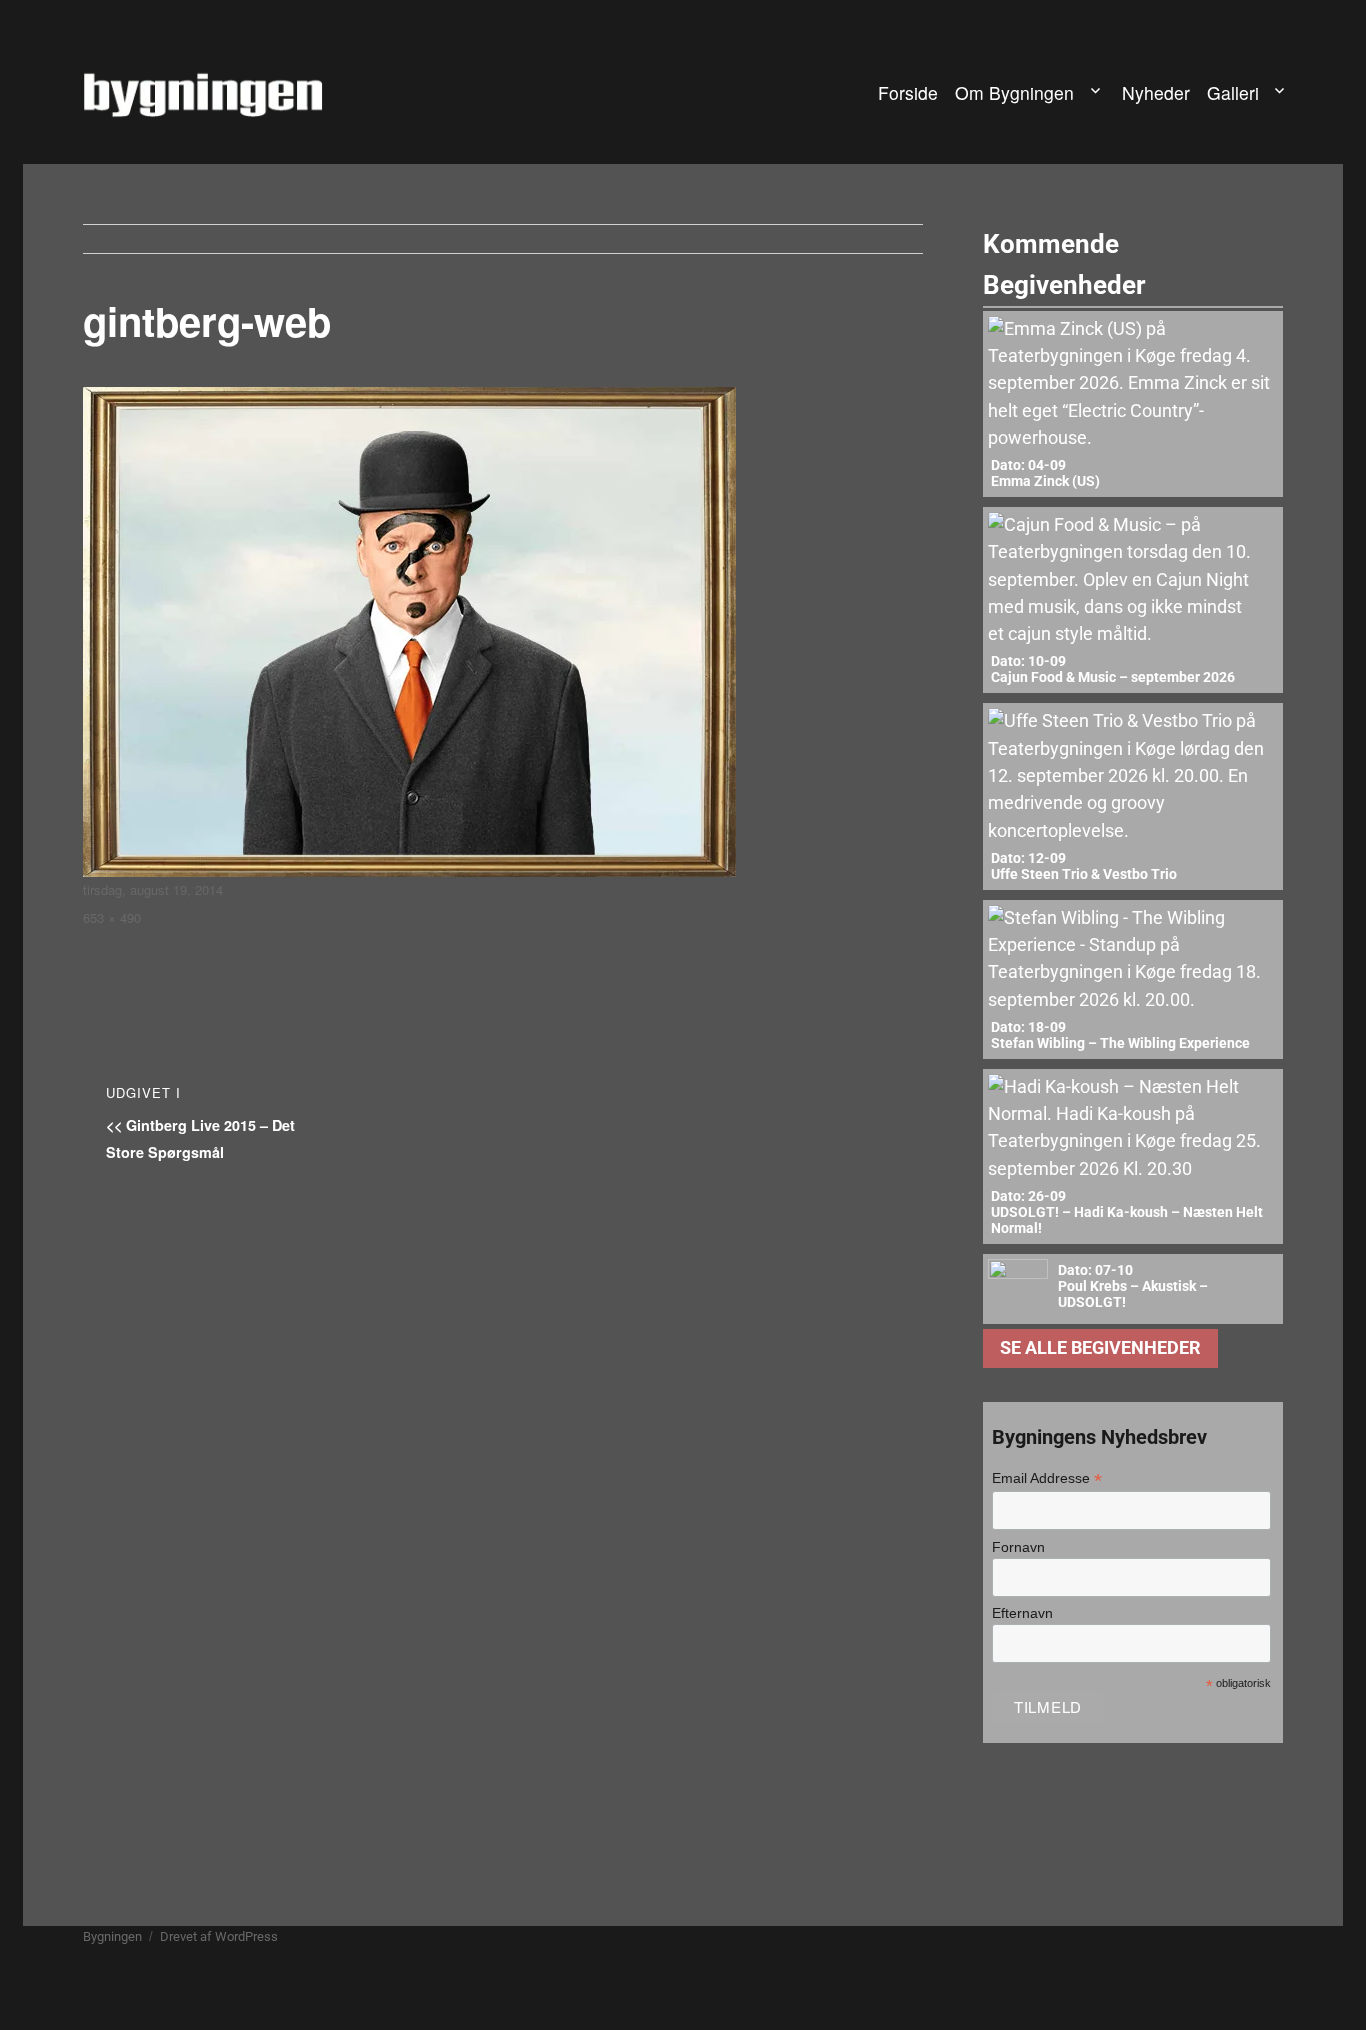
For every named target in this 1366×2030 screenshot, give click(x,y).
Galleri (1233, 92)
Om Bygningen (1014, 92)
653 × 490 (112, 917)
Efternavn (1022, 1613)
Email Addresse (1047, 1478)
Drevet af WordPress (219, 1936)
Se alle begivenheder (1100, 1348)
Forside (908, 92)
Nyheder (1156, 92)
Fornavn (1018, 1547)
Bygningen (112, 1936)
